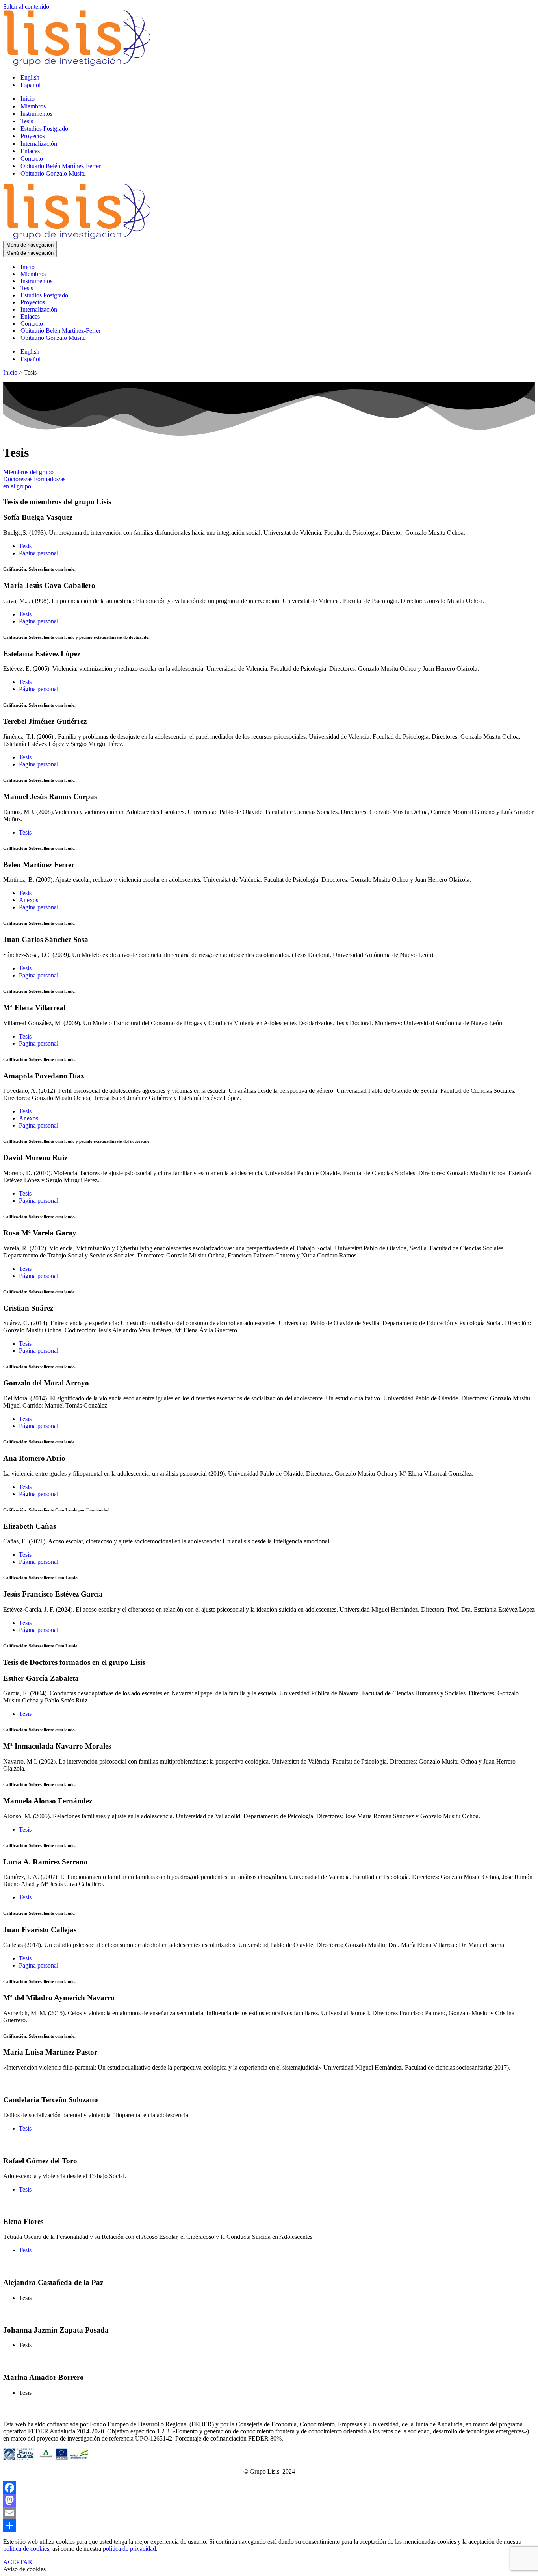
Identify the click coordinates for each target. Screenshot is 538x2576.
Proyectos (33, 136)
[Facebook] (269, 2488)
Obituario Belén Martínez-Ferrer (61, 166)
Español (31, 85)
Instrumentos (36, 114)
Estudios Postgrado (44, 129)
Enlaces (30, 151)
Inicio (28, 99)
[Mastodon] (269, 2500)
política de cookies (26, 2549)
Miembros (33, 106)
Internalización (39, 144)
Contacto (32, 159)
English (30, 77)
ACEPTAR (18, 2562)
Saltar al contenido (26, 6)
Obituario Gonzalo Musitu (53, 173)
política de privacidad (129, 2549)
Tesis (27, 121)
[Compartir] (269, 2526)
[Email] (269, 2513)
